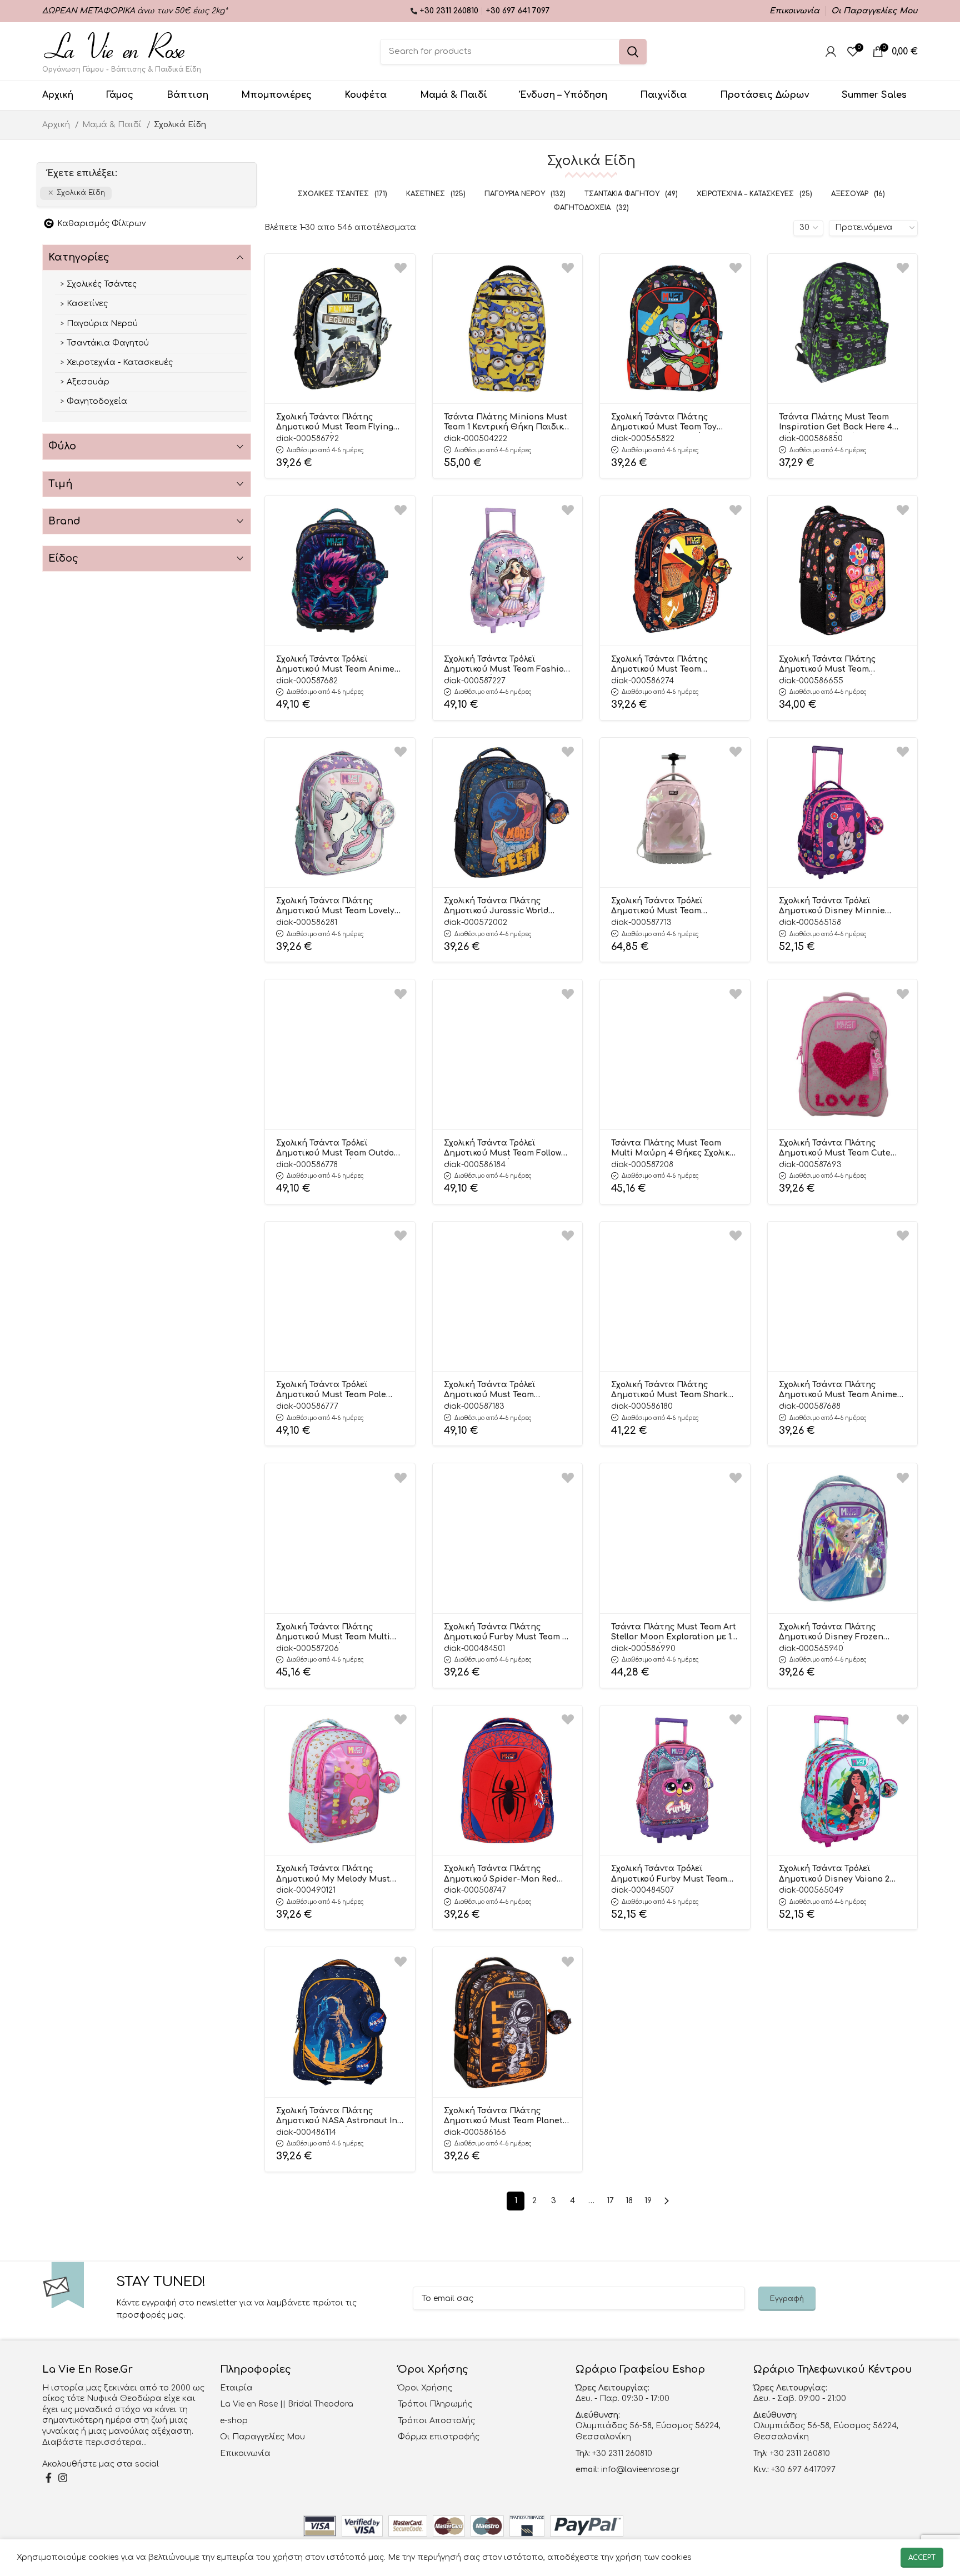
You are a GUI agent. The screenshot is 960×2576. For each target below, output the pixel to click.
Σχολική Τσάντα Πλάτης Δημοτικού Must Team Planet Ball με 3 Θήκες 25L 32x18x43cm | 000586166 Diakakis (503, 2117)
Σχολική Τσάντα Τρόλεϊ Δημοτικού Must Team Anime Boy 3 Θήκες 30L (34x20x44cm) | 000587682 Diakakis (338, 665)
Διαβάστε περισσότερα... (94, 2442)
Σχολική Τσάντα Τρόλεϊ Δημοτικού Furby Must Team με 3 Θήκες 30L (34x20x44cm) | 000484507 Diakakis (673, 1874)
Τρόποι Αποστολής (436, 2421)
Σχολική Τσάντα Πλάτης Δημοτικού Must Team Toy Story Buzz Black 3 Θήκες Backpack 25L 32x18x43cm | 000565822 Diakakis (666, 423)
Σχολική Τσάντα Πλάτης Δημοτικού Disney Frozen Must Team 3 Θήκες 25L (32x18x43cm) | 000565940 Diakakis (831, 1633)
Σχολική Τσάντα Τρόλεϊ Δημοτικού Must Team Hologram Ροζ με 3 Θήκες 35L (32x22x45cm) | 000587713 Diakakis (672, 907)
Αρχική (57, 125)
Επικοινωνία (245, 2454)
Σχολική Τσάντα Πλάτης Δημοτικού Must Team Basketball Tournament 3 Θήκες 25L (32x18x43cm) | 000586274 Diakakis (662, 665)
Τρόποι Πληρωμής (435, 2404)
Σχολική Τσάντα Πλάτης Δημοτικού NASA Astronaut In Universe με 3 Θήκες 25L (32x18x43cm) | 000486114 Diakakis (337, 2117)
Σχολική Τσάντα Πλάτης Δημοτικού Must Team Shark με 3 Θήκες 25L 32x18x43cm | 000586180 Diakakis (669, 1390)
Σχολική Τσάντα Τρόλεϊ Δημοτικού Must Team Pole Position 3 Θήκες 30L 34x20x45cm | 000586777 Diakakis (331, 1390)
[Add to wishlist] (401, 268)
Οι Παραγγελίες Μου (262, 2437)
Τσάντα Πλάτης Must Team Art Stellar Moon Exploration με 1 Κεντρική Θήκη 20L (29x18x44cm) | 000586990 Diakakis (674, 1633)
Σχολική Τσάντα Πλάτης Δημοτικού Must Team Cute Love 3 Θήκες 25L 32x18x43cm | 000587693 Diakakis (842, 1149)
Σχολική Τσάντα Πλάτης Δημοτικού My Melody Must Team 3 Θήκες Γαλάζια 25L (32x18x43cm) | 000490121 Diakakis (333, 1874)
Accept (922, 2558)
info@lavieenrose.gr (641, 2470)
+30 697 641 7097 (518, 11)
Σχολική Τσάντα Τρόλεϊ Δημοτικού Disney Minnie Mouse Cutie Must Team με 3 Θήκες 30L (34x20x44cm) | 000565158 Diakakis (838, 907)
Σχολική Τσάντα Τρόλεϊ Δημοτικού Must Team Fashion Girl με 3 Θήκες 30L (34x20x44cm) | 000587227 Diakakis (507, 665)
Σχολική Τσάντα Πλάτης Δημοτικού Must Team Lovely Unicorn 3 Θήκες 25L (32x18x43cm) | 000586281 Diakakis (335, 907)
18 (629, 2201)
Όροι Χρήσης (425, 2388)
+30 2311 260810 (450, 11)
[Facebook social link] (49, 2478)
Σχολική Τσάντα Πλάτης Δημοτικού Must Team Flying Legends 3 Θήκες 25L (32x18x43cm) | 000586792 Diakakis (335, 423)
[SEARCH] (633, 52)
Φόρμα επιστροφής (439, 2437)
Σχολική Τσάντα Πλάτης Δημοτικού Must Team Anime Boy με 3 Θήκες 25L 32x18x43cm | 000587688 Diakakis (838, 1390)
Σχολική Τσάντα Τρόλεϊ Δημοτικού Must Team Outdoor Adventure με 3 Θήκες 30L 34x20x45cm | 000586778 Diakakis (339, 1149)
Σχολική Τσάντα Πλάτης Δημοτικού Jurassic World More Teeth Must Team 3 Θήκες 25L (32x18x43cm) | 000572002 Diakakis (496, 907)
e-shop (234, 2421)
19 (648, 2201)
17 (610, 2201)
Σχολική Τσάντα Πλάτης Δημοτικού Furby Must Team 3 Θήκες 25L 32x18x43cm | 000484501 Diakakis (506, 1633)
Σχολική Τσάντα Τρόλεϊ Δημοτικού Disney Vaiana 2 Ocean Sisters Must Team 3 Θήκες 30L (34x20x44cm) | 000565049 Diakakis (835, 1874)
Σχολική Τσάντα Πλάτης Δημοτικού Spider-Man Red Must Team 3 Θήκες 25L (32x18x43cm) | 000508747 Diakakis (500, 1874)
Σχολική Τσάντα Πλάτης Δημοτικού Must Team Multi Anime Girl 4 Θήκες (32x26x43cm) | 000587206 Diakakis (333, 1633)
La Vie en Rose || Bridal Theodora (287, 2404)
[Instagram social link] (63, 2478)
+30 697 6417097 (802, 2470)
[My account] (831, 52)
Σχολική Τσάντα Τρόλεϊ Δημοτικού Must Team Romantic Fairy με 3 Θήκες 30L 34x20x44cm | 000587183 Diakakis (507, 1390)
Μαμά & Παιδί (113, 125)
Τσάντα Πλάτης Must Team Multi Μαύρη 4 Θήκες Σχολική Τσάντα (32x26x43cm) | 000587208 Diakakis (673, 1149)
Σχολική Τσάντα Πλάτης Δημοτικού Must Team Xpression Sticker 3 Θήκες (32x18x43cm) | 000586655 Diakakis (833, 665)
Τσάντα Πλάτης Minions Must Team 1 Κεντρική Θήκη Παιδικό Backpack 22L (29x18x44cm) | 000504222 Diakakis (506, 423)
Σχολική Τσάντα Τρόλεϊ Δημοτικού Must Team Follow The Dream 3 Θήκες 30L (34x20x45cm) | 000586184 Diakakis (502, 1149)
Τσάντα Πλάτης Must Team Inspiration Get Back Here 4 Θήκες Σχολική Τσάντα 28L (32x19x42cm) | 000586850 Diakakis (836, 423)
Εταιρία (236, 2388)
